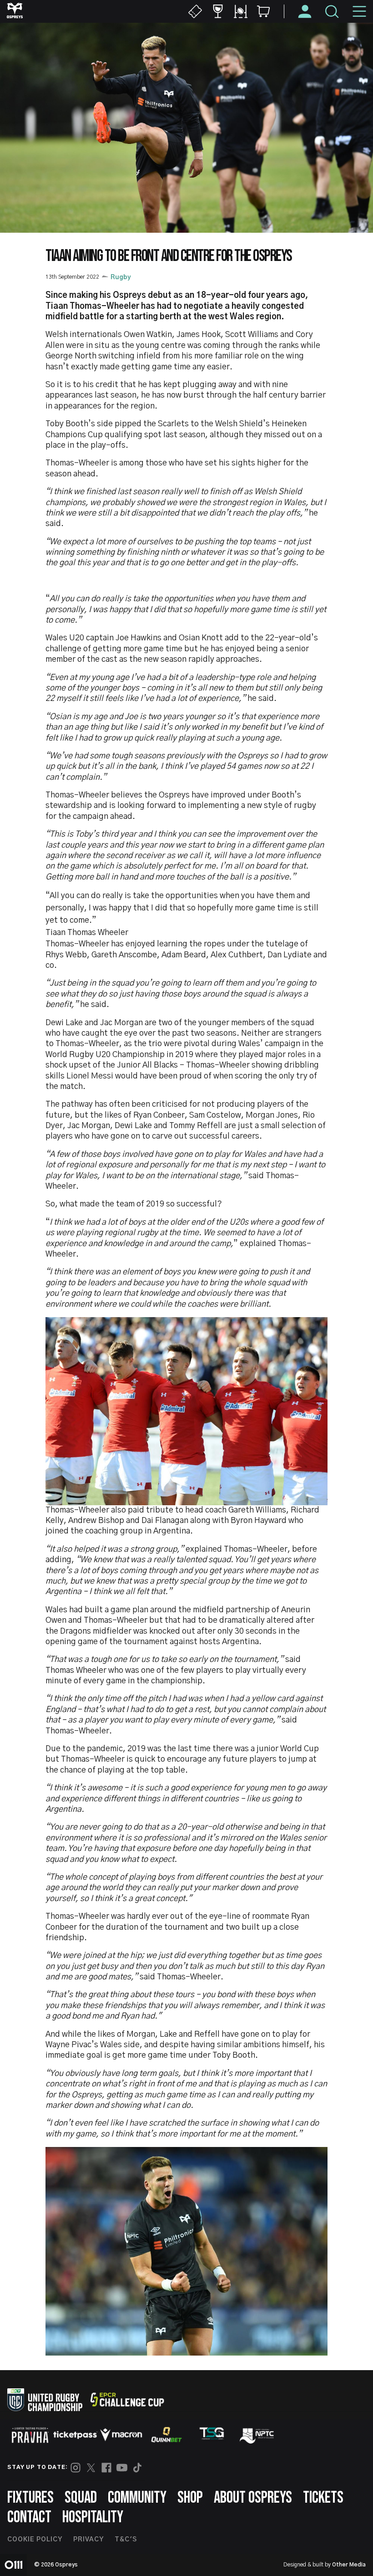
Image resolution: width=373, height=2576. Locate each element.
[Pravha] (30, 2435)
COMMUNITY (137, 2498)
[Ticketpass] (76, 2435)
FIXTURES (30, 2498)
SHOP (190, 2498)
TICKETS (323, 2498)
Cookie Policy (35, 2540)
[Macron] (121, 2435)
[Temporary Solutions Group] (212, 2435)
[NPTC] (257, 2435)
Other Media (349, 2565)
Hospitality (93, 2517)
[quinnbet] (166, 2435)
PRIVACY (88, 2540)
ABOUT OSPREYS (253, 2498)
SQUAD (81, 2498)
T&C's (126, 2540)
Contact (29, 2517)
